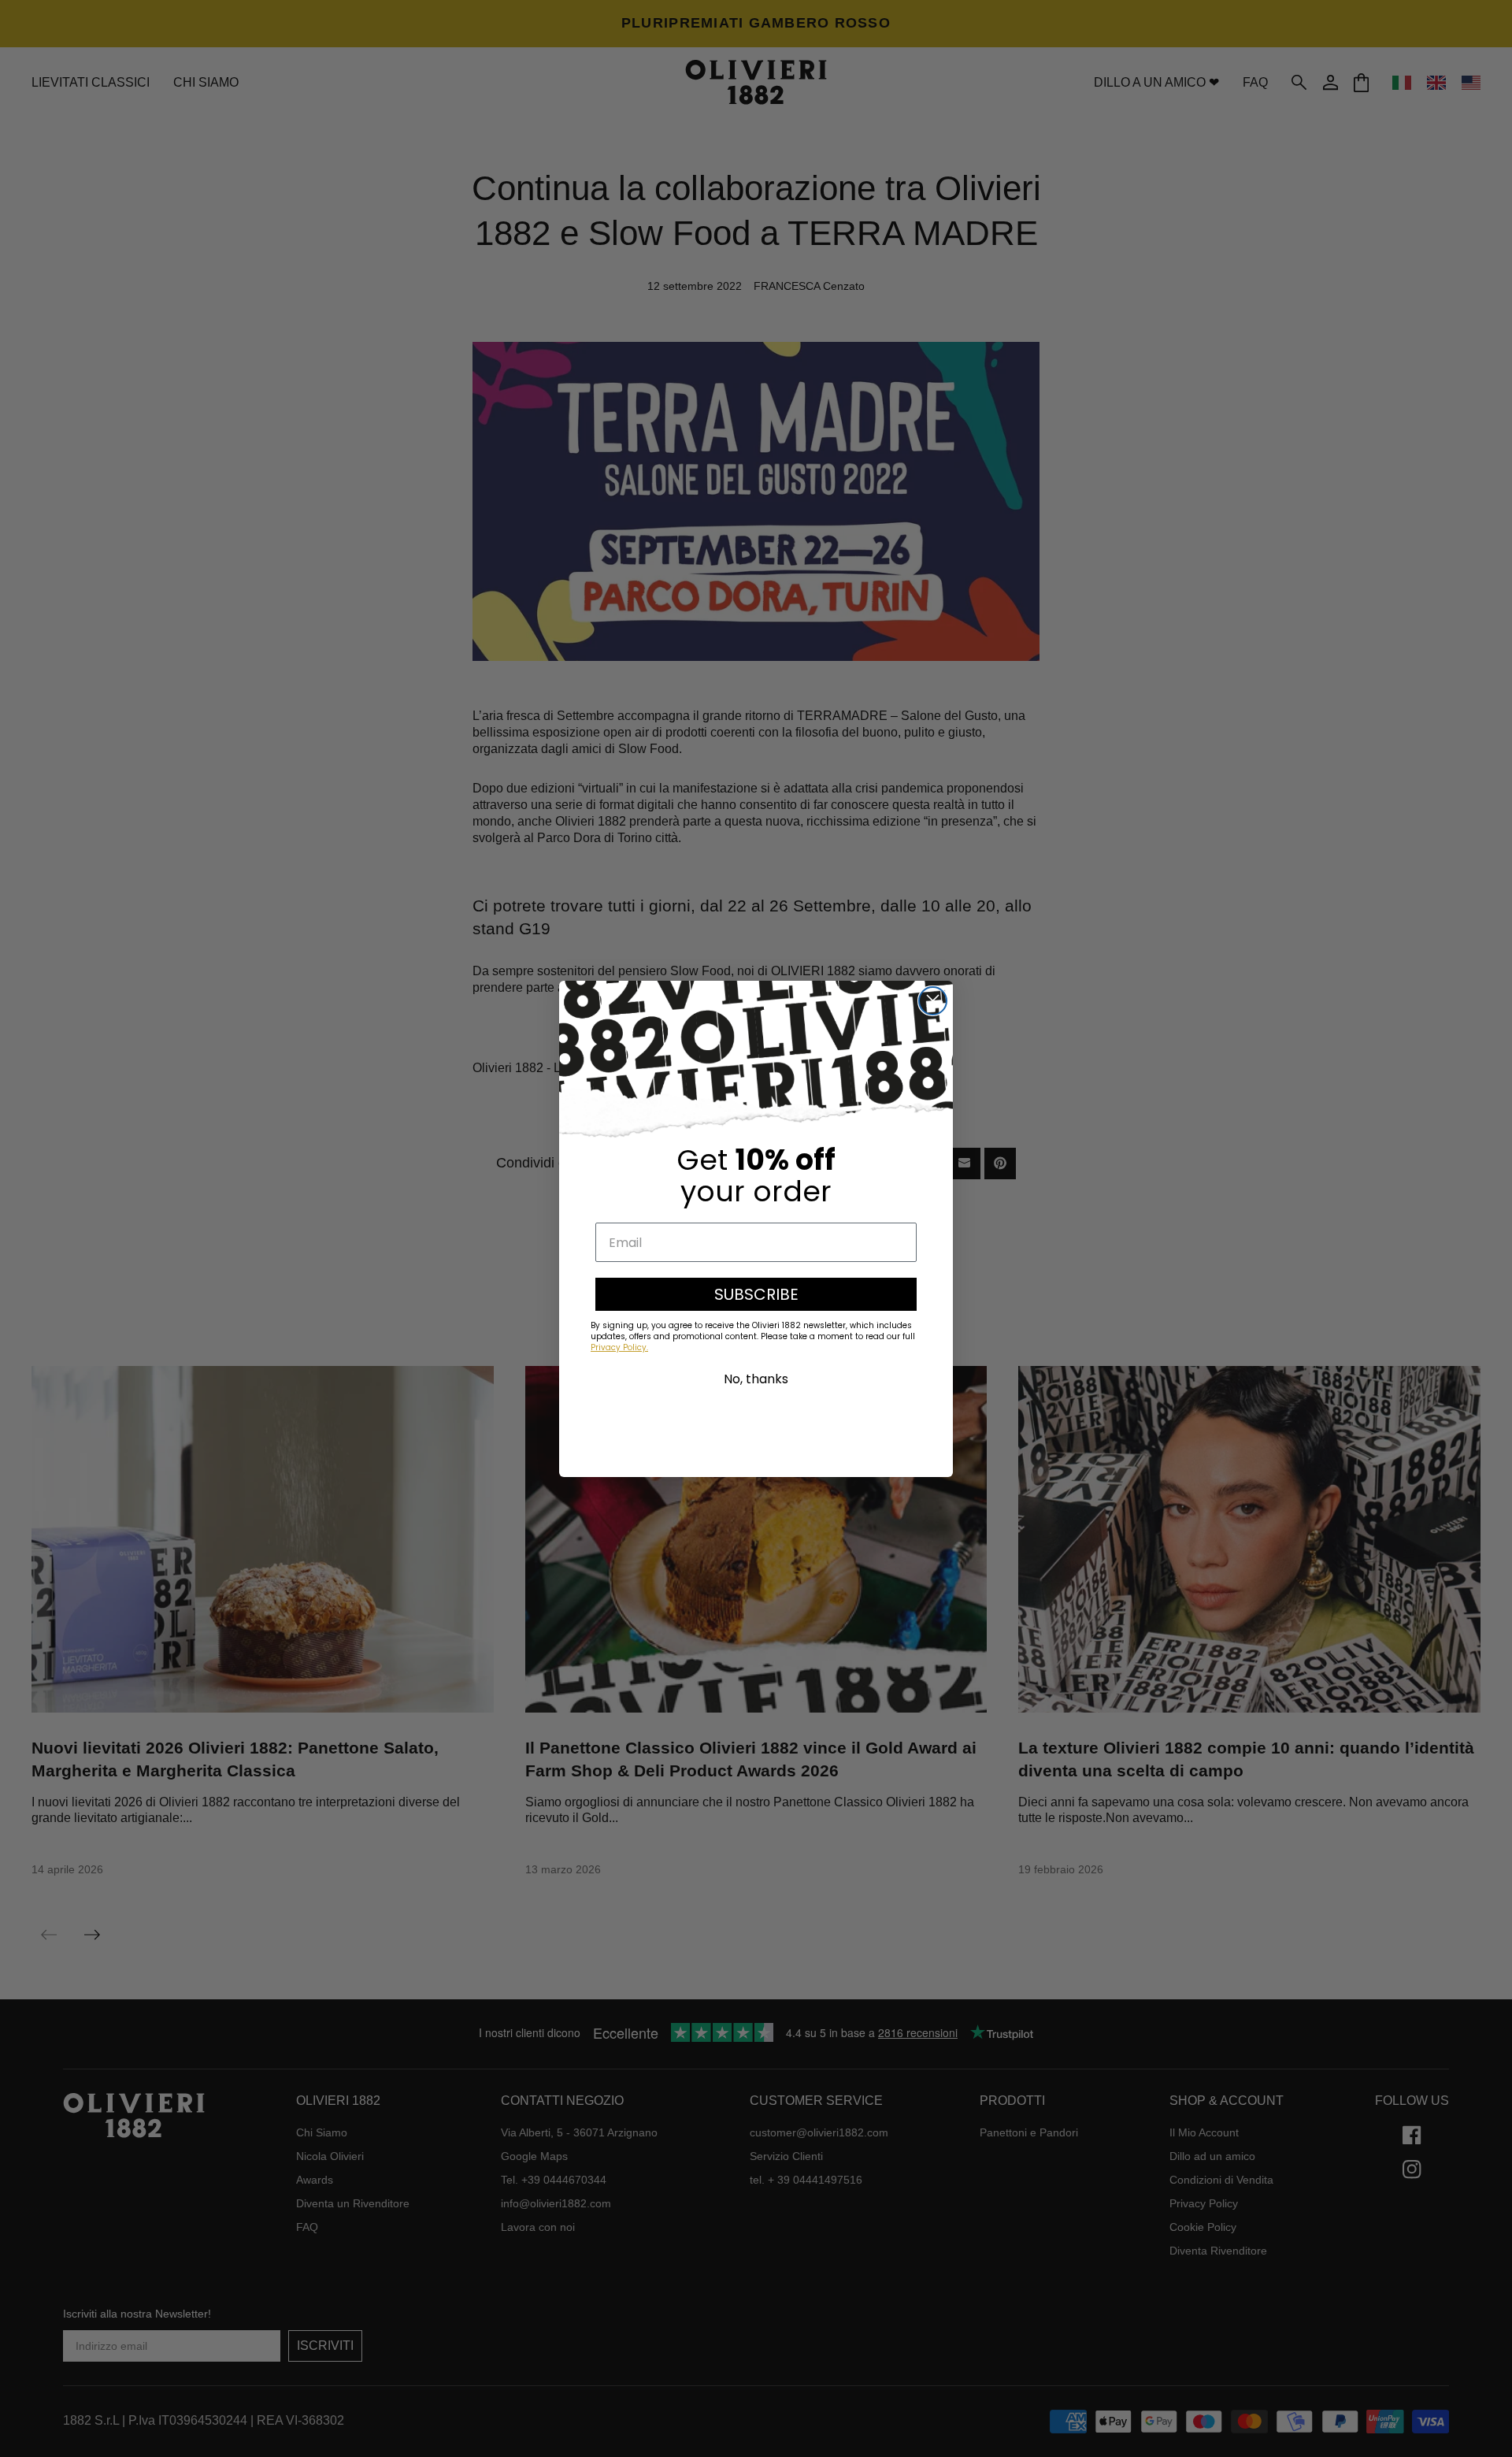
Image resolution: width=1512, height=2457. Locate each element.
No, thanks (756, 1379)
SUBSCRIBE (756, 1294)
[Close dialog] (933, 1001)
